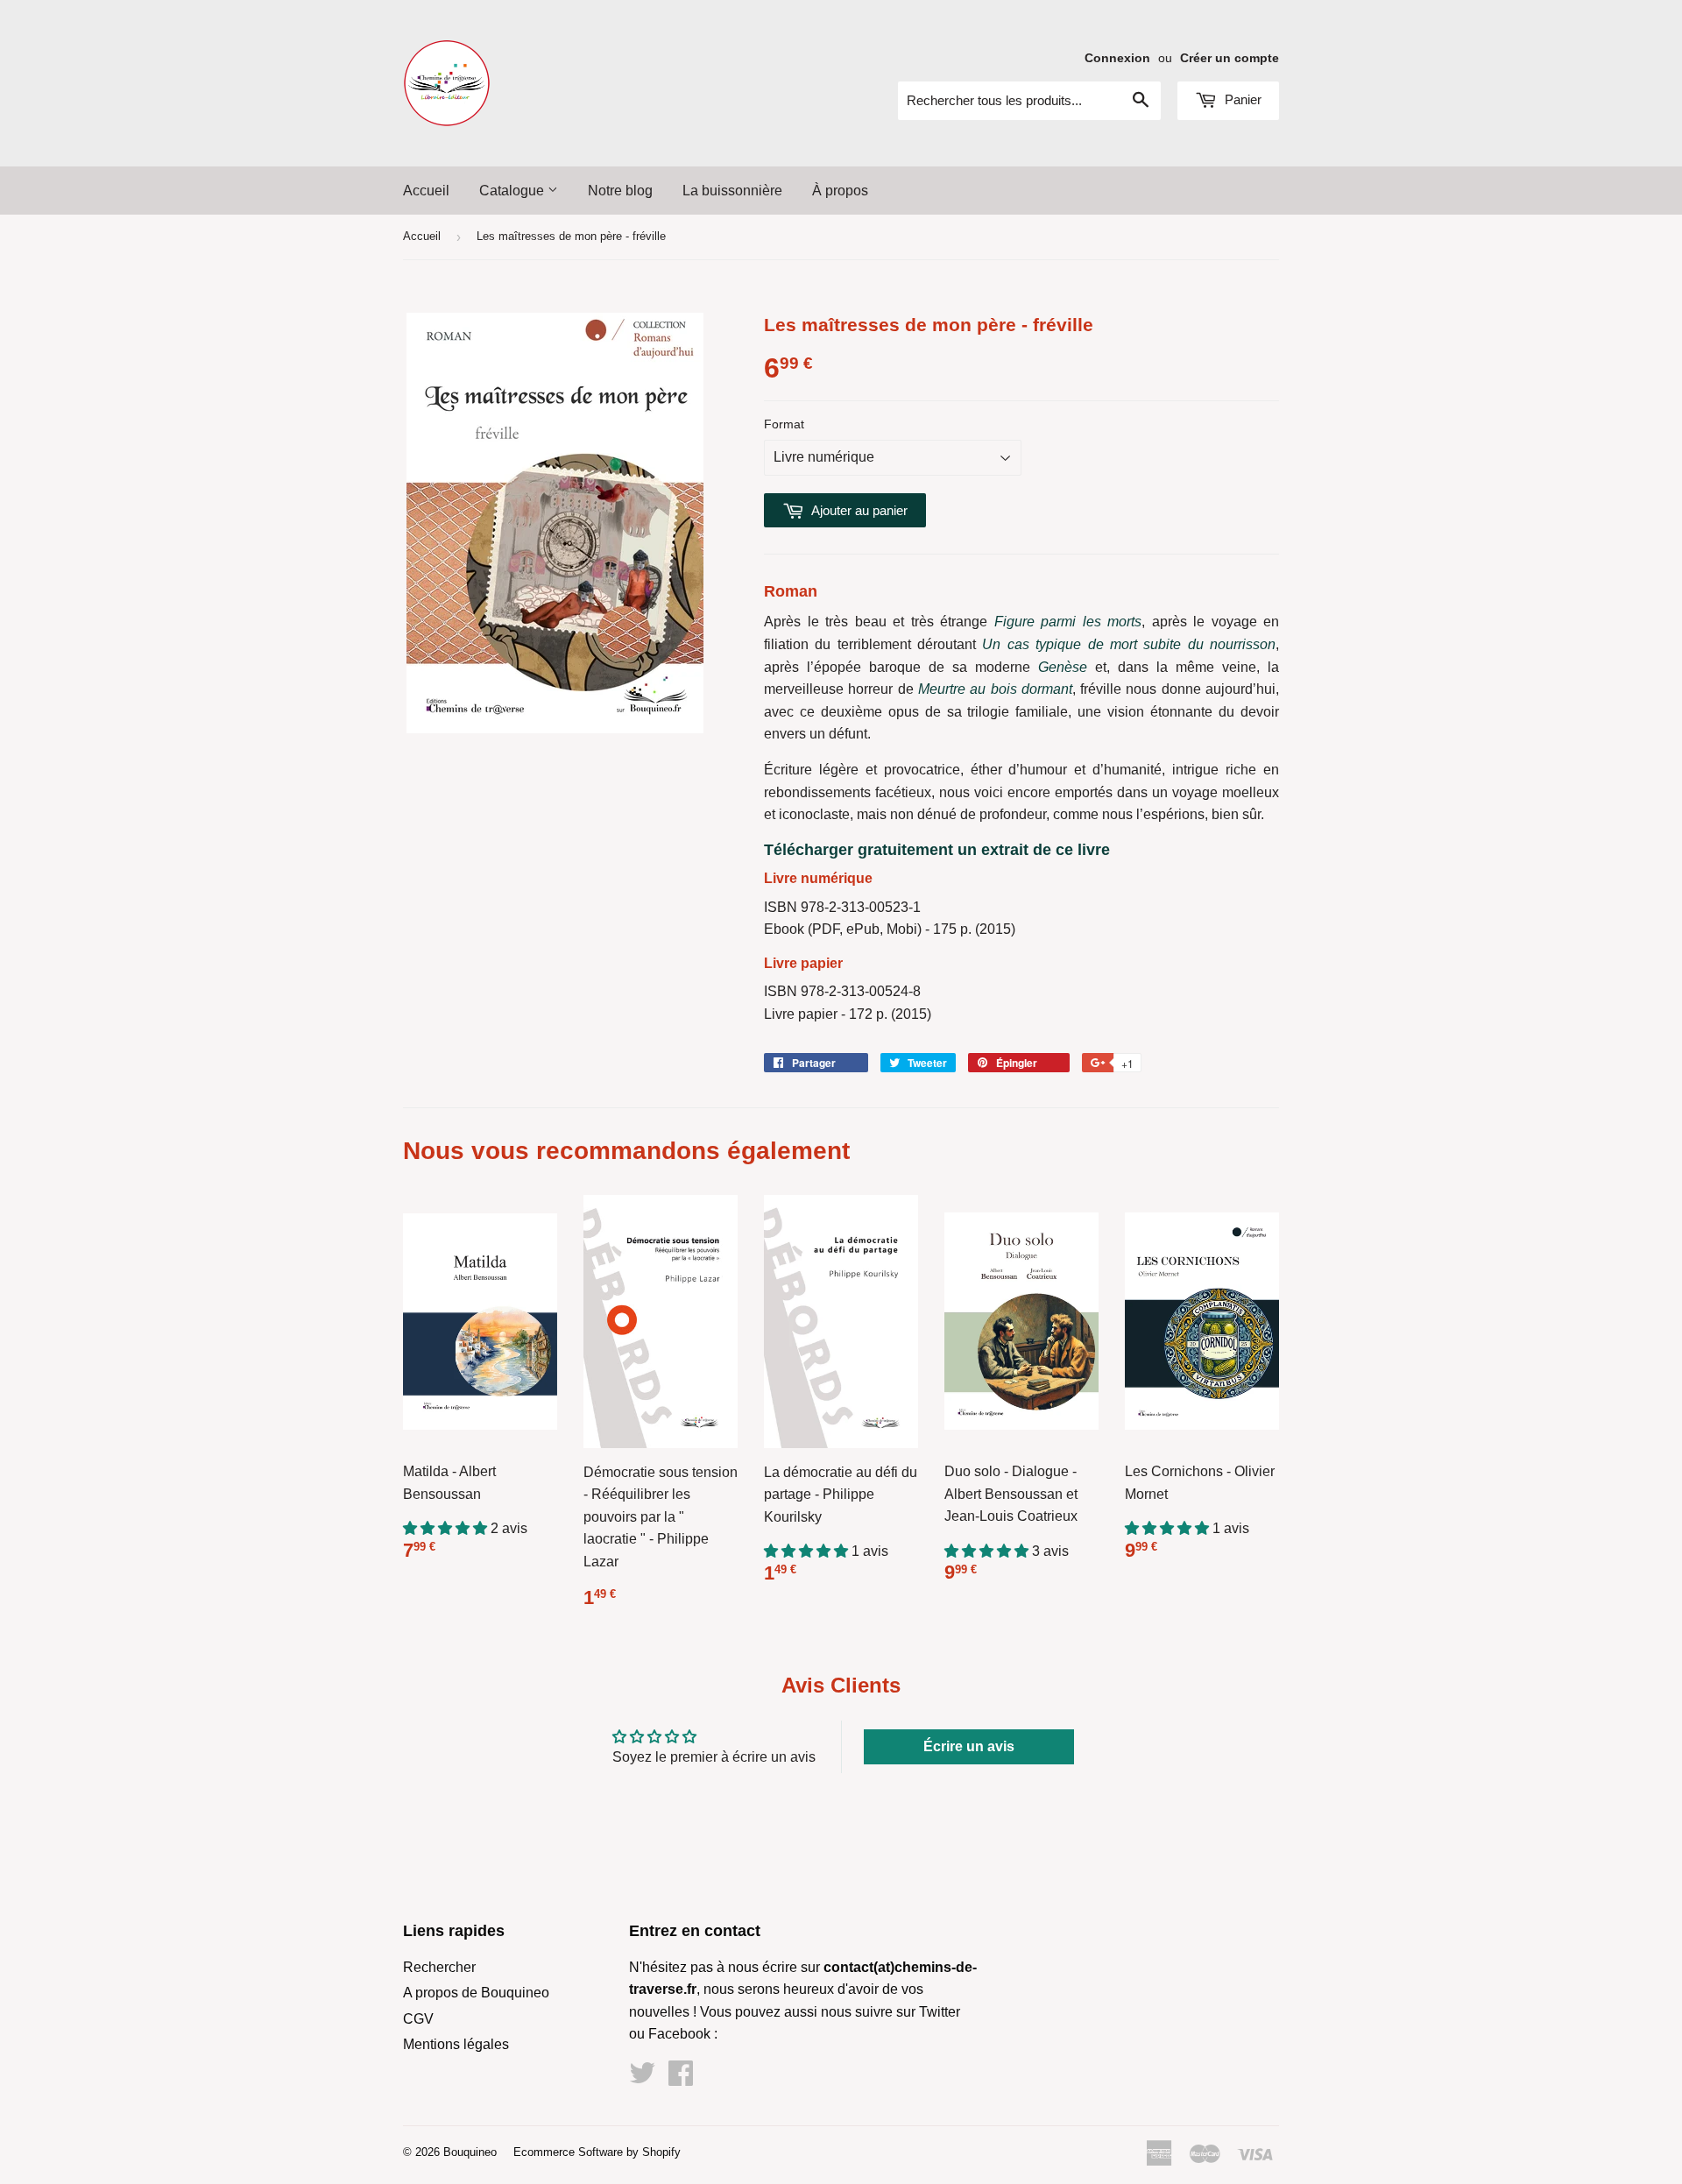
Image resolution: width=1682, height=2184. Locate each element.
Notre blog (620, 191)
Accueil (426, 191)
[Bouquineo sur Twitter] (642, 2078)
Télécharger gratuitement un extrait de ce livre (937, 850)
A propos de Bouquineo (476, 1993)
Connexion (1117, 58)
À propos (840, 191)
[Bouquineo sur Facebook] (681, 2078)
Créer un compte (1230, 58)
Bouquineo (470, 2152)
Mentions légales (456, 2044)
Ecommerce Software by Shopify (597, 2152)
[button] (447, 1528)
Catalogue (513, 191)
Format (784, 424)
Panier (1241, 99)
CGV (418, 2019)
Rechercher (439, 1967)
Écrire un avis (969, 1746)
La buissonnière (732, 191)
